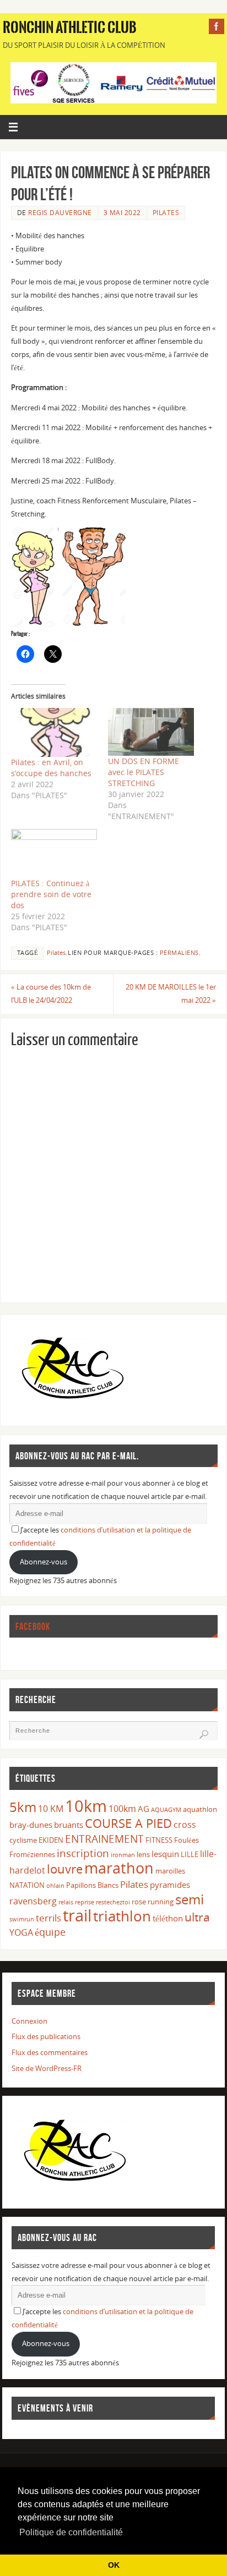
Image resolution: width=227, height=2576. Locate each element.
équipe (50, 1932)
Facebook (33, 1627)
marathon (119, 1868)
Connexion (29, 2021)
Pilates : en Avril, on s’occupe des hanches (51, 768)
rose (139, 1902)
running (161, 1902)
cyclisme (23, 1840)
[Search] (204, 1734)
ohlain (55, 1886)
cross (185, 1825)
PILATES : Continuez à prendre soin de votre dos (51, 894)
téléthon (168, 1918)
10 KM (51, 1809)
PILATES (166, 213)
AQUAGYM (166, 1810)
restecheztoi (113, 1902)
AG (144, 1809)
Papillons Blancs (92, 1885)
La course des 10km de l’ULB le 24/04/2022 (51, 994)
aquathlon (200, 1809)
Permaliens (179, 953)
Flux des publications (46, 2037)
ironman (123, 1855)
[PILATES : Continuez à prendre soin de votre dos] (54, 853)
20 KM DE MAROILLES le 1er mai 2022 (171, 994)
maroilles (170, 1871)
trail (77, 1915)
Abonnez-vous (44, 1562)
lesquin (165, 1854)
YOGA (21, 1932)
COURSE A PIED (128, 1823)
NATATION (27, 1885)
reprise (85, 1902)
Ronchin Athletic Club (70, 28)
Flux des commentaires (50, 2053)
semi (190, 1899)
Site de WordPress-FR (47, 2069)
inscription (83, 1853)
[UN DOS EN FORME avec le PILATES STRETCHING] (151, 732)
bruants (69, 1825)
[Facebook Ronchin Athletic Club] (217, 26)
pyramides (170, 1885)
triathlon (122, 1916)
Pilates (56, 953)
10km (86, 1806)
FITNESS (159, 1840)
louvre (65, 1869)
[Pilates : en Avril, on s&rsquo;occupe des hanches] (54, 732)
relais (66, 1902)
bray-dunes (31, 1825)
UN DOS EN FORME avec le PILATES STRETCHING (144, 772)
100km (122, 1809)
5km (23, 1807)
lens (143, 1854)
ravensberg (33, 1901)
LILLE (190, 1854)
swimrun (22, 1919)
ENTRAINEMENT (104, 1839)
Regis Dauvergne (60, 213)
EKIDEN (51, 1840)
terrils (48, 1918)
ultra (197, 1917)
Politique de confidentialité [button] (71, 2532)
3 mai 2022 (122, 213)
